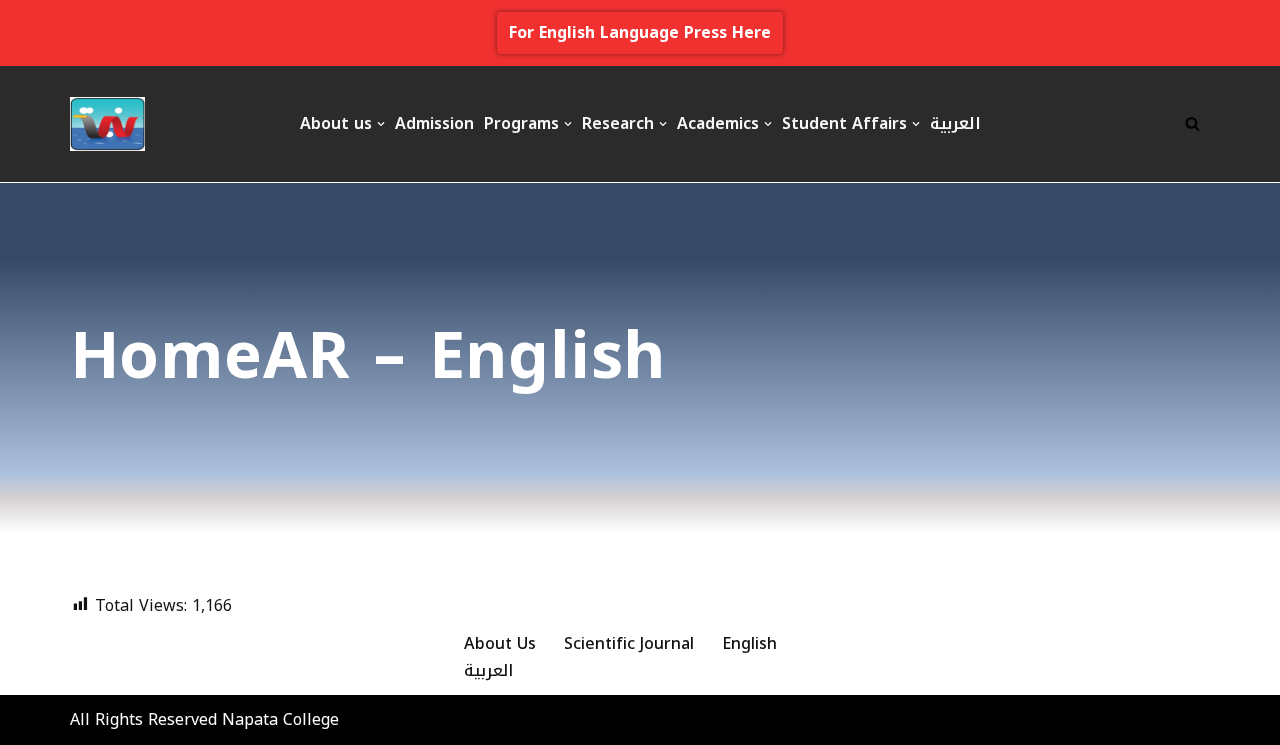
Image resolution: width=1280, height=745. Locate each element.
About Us (500, 643)
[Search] (1192, 123)
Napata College (280, 719)
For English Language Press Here (640, 32)
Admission (434, 123)
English (749, 643)
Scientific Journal (629, 643)
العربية (955, 123)
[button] (381, 124)
